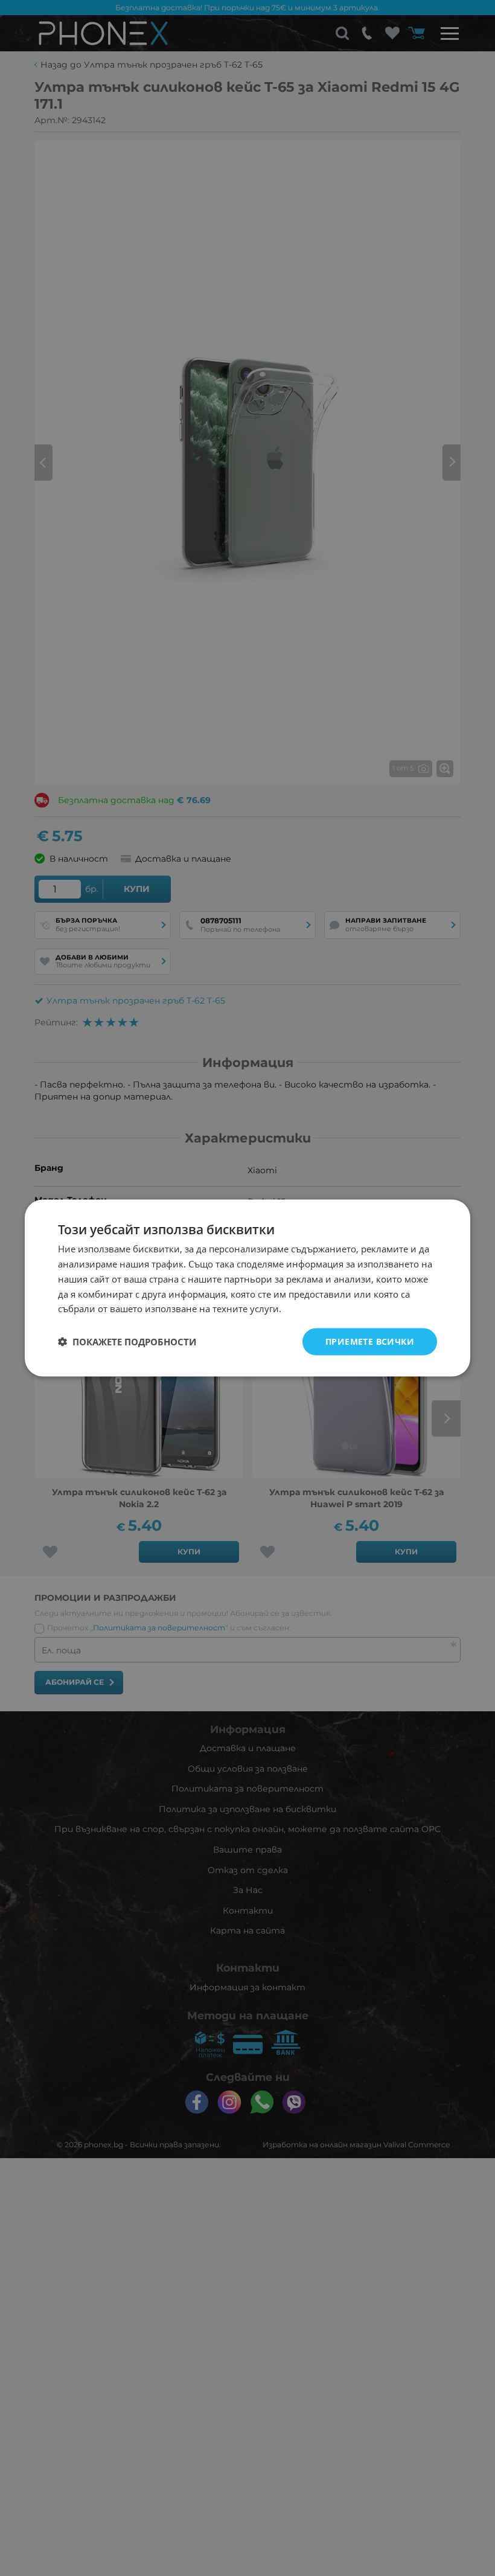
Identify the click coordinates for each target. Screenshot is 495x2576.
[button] (127, 1342)
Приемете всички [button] (370, 1341)
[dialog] (247, 1288)
